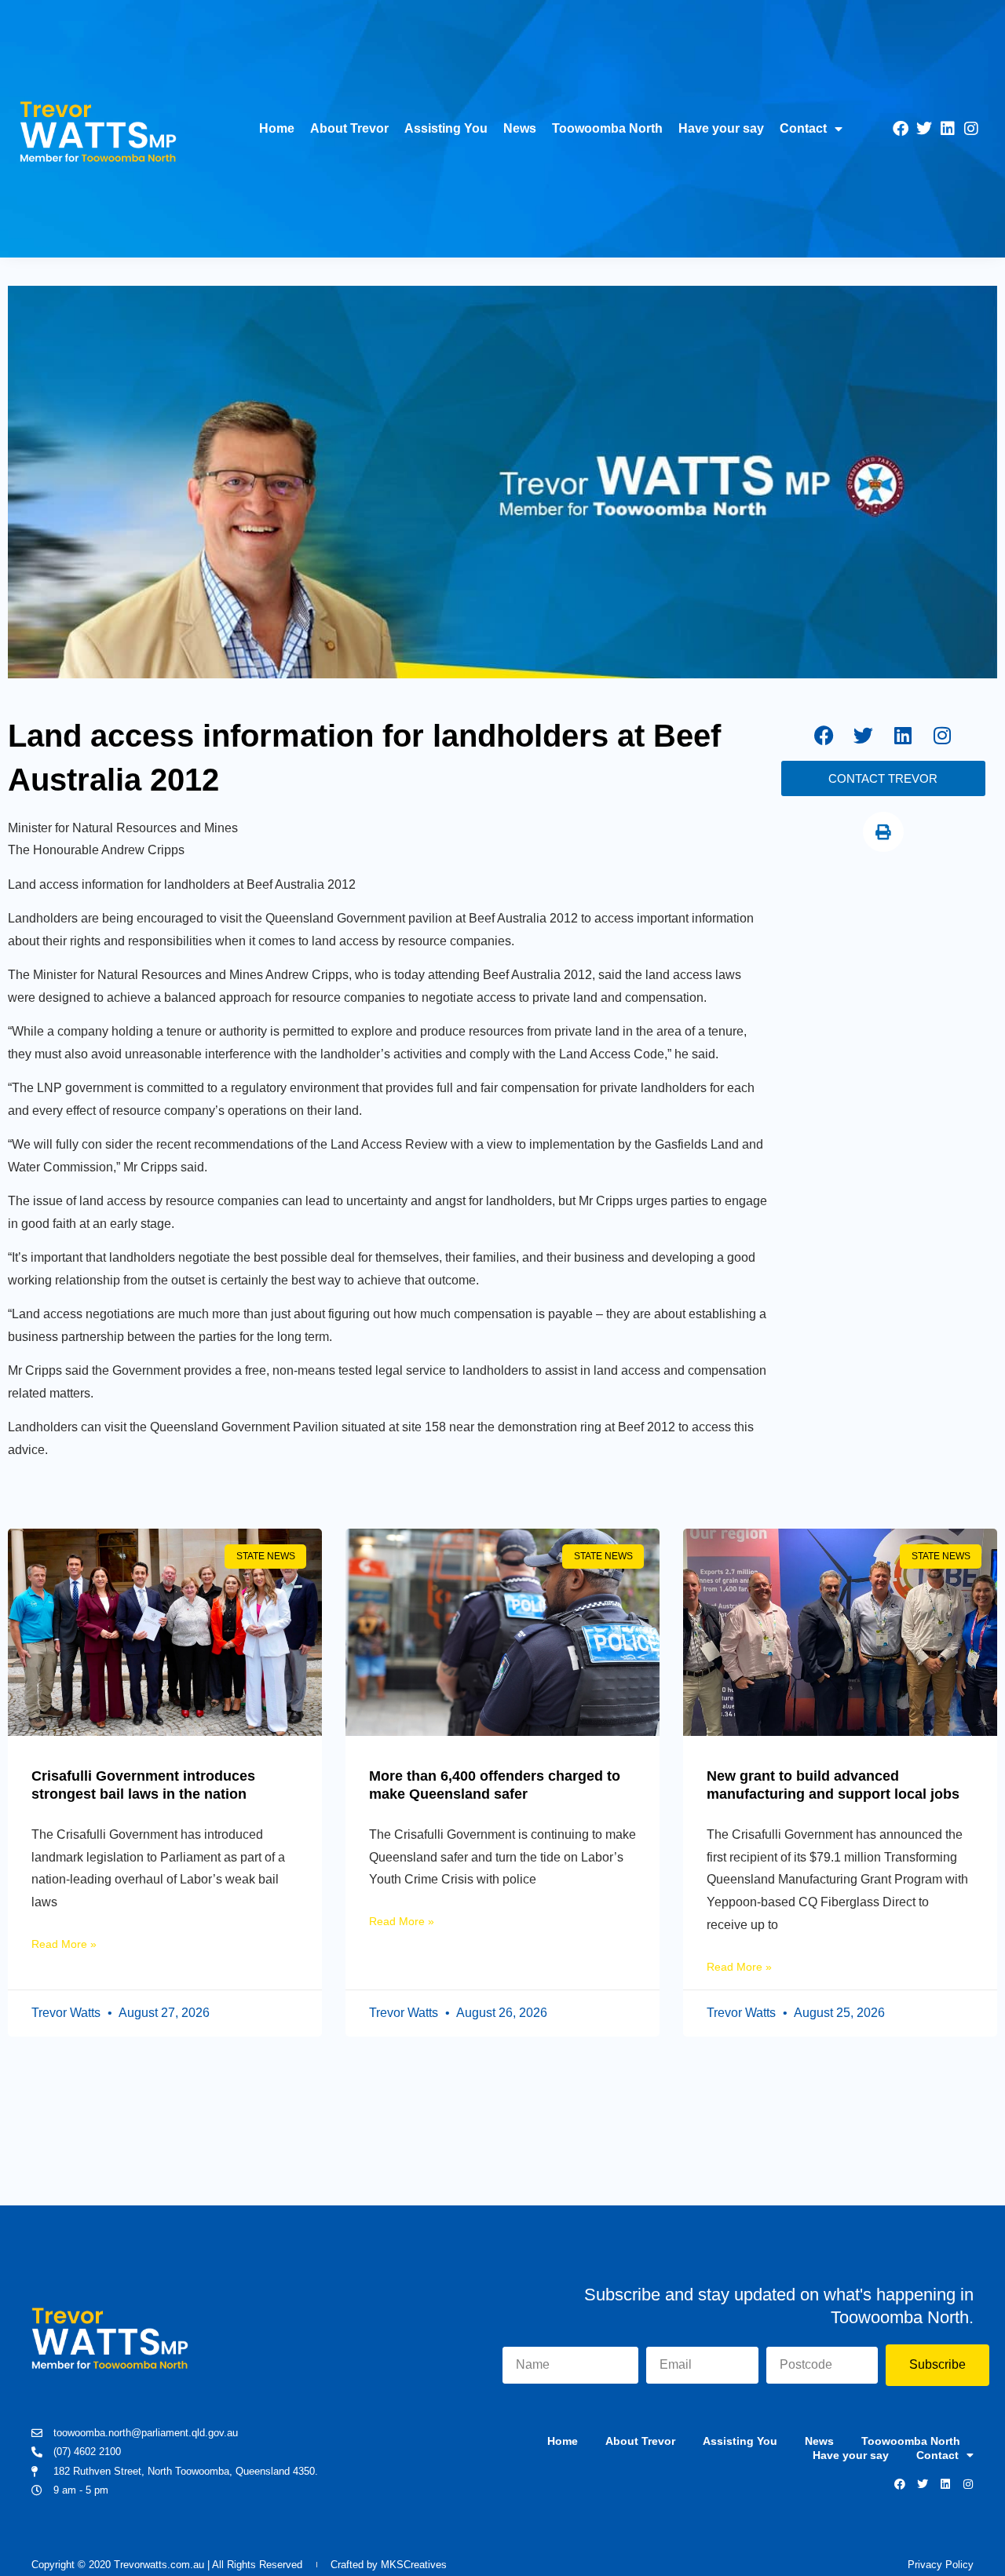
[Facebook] (901, 129)
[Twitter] (924, 129)
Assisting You (446, 128)
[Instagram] (971, 129)
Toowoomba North (607, 128)
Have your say (721, 128)
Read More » (64, 1944)
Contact (803, 128)
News (520, 128)
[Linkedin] (948, 129)
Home (277, 128)
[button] (883, 832)
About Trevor (349, 128)
